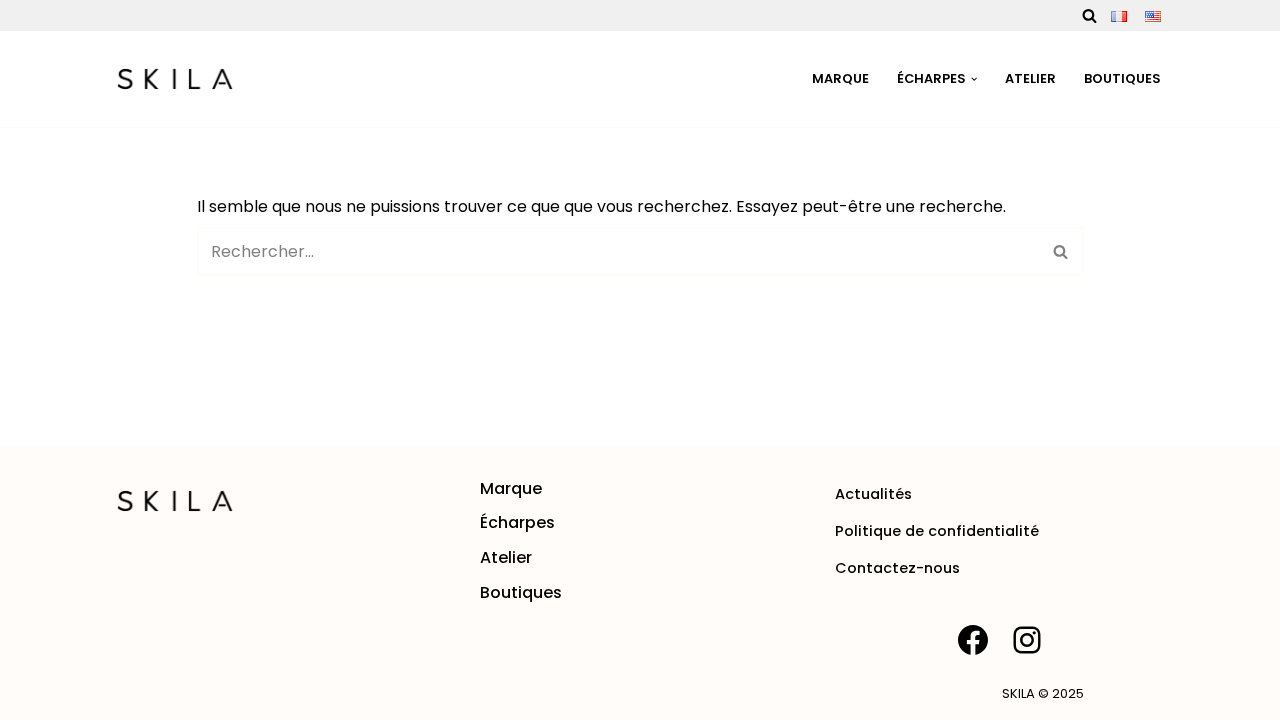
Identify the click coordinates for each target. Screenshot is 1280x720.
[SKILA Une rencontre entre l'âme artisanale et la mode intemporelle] (175, 79)
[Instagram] (1027, 640)
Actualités (873, 494)
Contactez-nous (897, 568)
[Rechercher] (1089, 15)
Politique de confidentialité (937, 531)
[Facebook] (973, 640)
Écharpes (517, 522)
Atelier (1030, 78)
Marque (840, 78)
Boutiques (1122, 78)
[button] (974, 79)
